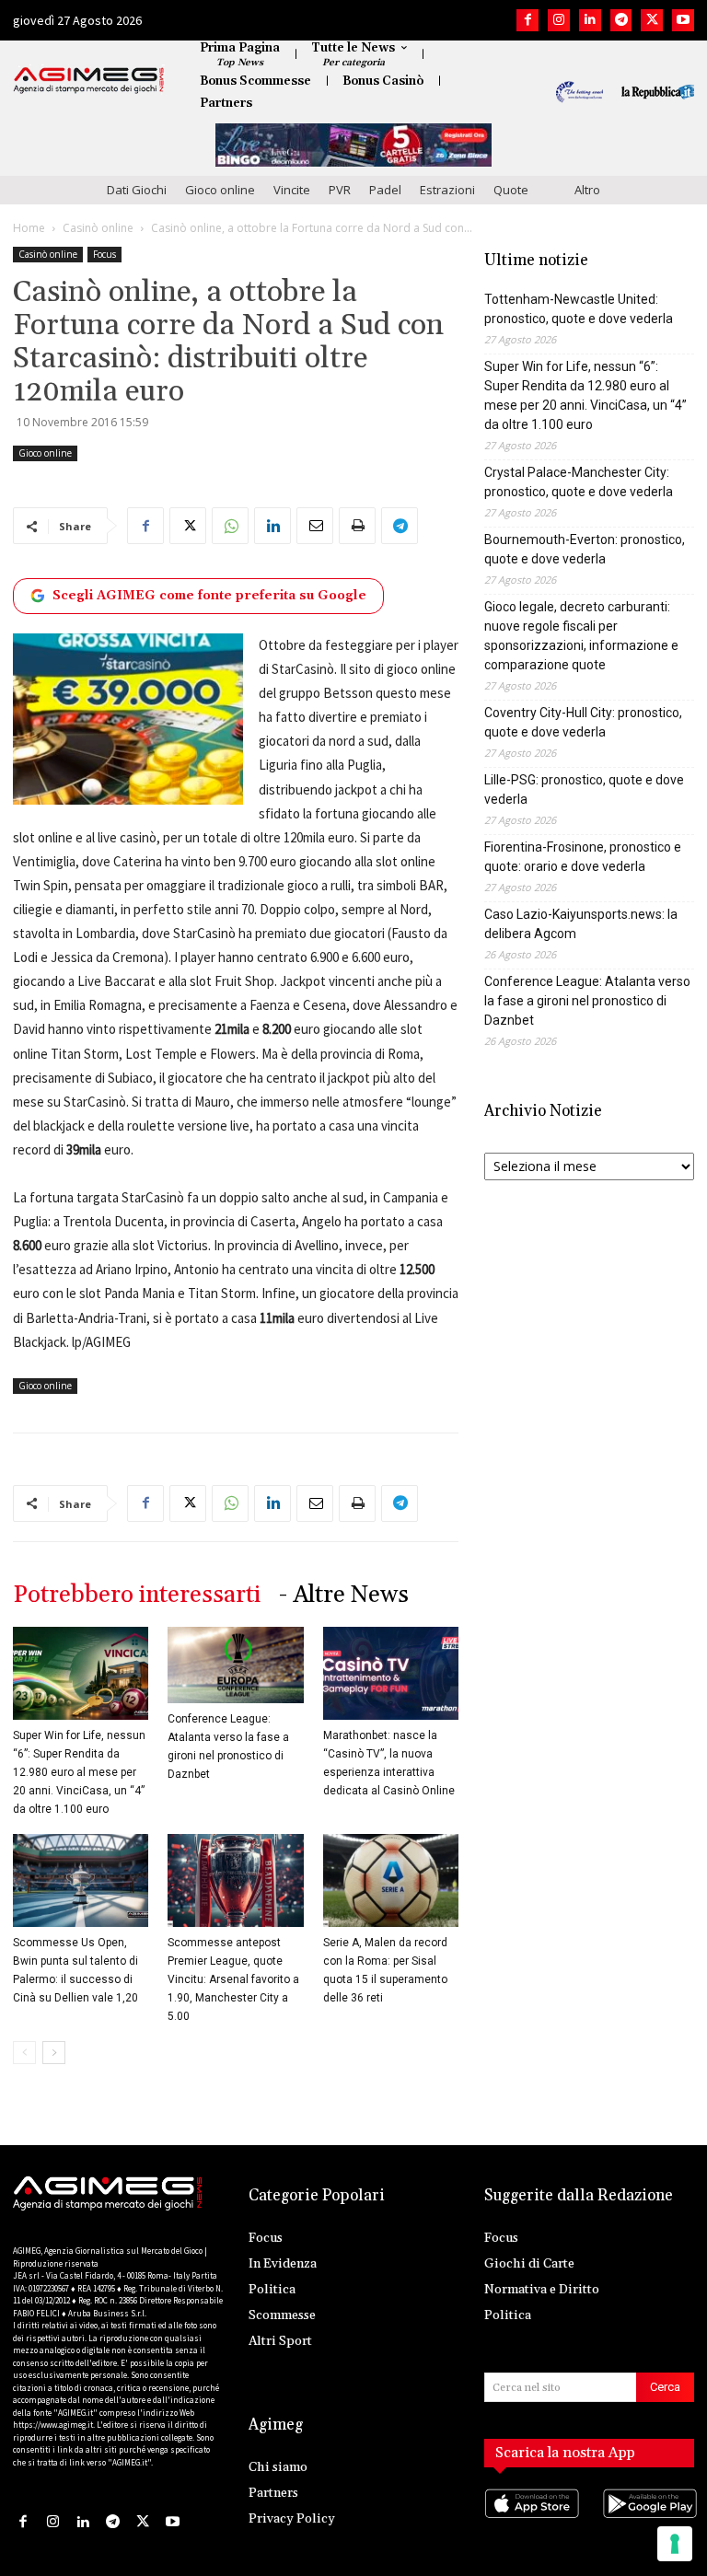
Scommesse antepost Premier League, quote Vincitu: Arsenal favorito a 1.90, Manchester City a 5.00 (233, 1979)
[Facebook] (527, 20)
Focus (104, 254)
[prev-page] (24, 2053)
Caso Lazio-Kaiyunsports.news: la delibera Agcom (581, 924)
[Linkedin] (590, 20)
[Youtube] (683, 20)
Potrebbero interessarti (137, 1595)
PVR (340, 190)
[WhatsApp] (230, 526)
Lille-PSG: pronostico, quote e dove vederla (584, 789)
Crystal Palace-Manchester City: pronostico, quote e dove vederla (579, 482)
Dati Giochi (137, 190)
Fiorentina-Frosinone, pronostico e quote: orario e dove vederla (583, 857)
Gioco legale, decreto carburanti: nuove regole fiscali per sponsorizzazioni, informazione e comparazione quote (581, 636)
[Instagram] (559, 20)
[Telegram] (621, 20)
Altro (587, 190)
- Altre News (344, 1595)
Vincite (292, 190)
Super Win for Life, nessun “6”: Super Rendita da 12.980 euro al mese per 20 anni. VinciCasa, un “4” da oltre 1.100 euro (79, 1772)
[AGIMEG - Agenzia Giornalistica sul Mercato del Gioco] (89, 80)
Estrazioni (447, 190)
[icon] (530, 2521)
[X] (652, 20)
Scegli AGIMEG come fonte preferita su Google (209, 596)
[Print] (357, 526)
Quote (511, 190)
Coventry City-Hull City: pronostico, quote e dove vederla (583, 722)
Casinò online (98, 228)
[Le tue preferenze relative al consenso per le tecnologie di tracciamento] (675, 2544)
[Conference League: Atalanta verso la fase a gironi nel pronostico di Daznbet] (235, 1665)
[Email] (315, 526)
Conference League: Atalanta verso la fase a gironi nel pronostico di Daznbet (587, 1001)
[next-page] (54, 2053)
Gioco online (220, 190)
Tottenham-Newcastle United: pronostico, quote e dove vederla (579, 309)
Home (29, 228)
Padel (385, 190)
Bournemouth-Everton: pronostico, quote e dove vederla (585, 549)
